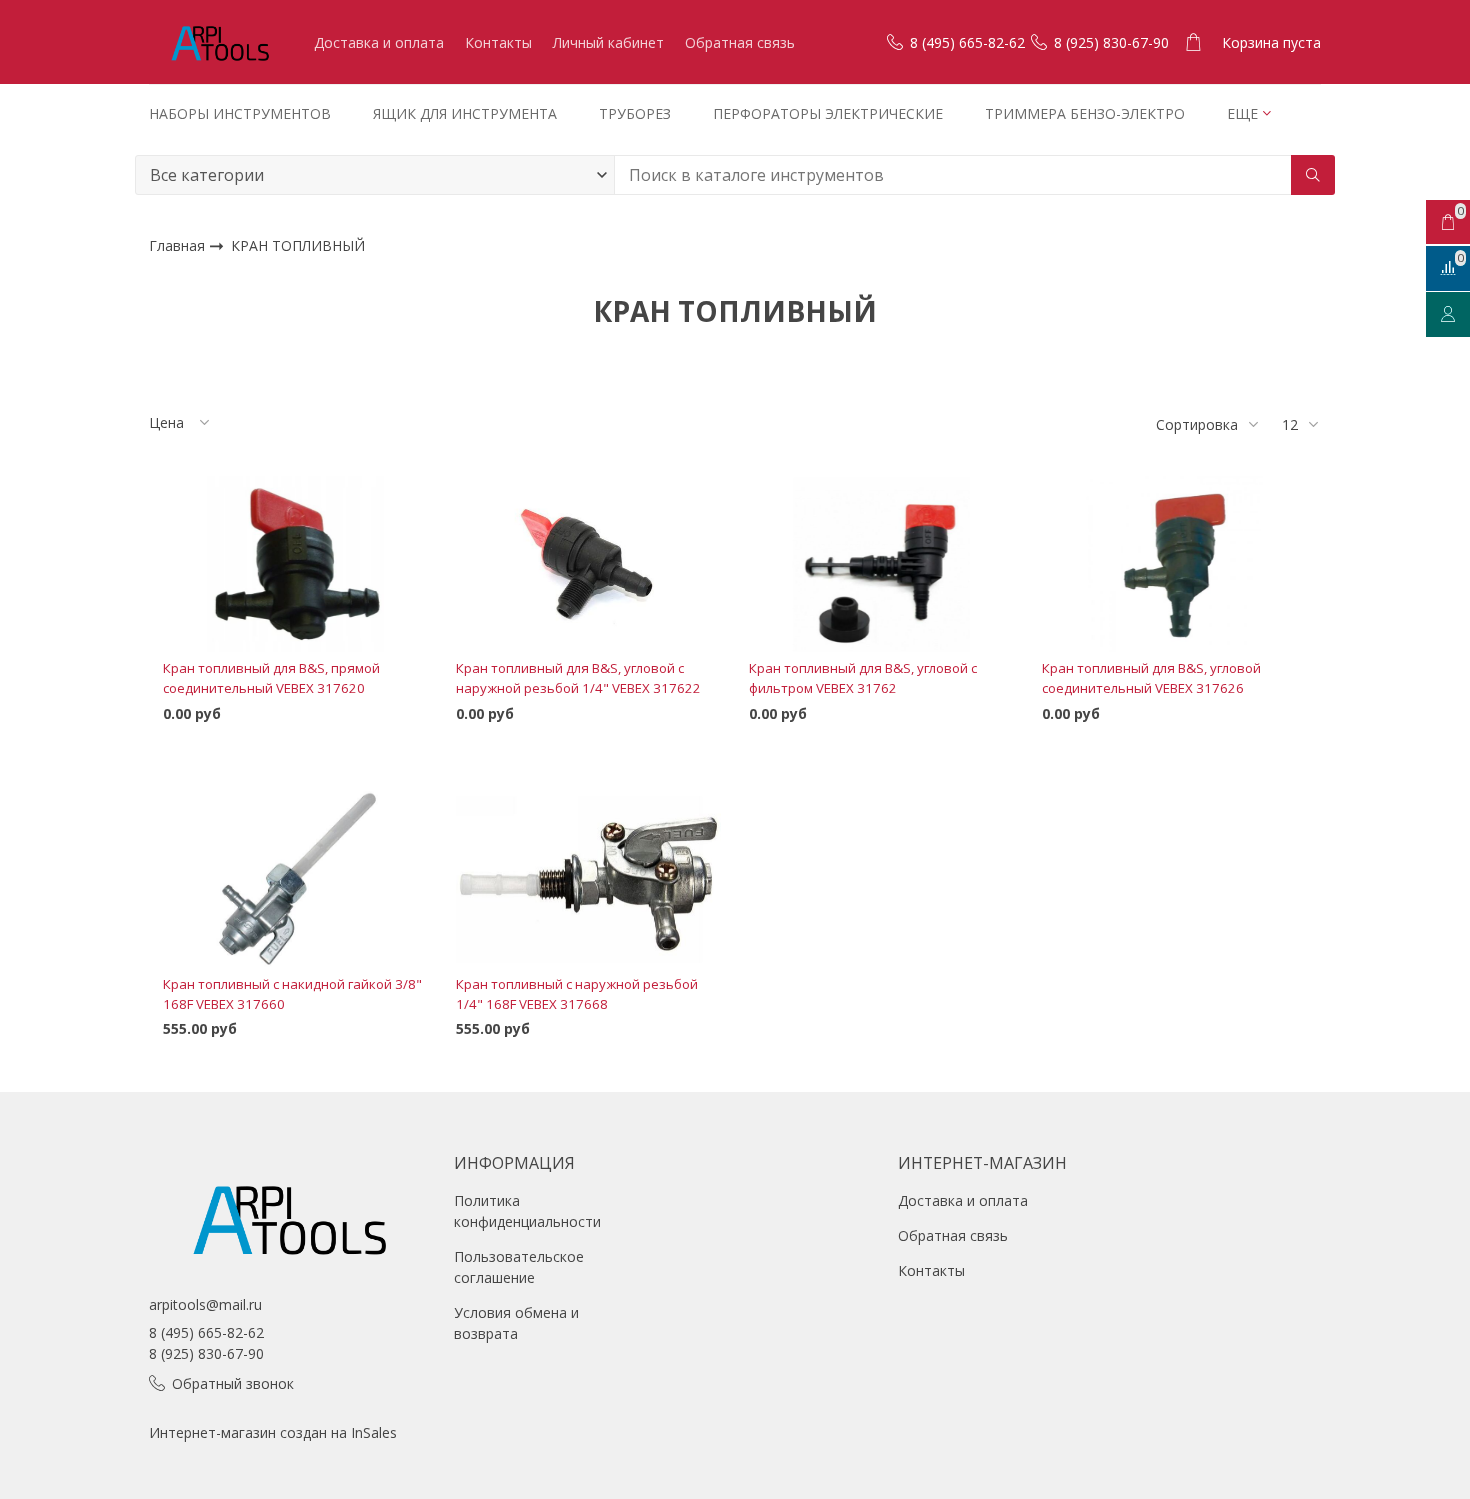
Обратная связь (740, 42)
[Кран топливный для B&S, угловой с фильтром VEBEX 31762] (881, 564)
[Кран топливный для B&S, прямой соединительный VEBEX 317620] (295, 564)
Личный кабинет (608, 42)
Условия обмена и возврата (516, 1323)
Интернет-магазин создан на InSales (273, 1432)
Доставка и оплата (379, 42)
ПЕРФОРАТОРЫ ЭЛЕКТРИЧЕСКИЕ (828, 113)
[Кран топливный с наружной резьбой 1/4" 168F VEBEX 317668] (588, 880)
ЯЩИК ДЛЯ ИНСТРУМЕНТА (465, 113)
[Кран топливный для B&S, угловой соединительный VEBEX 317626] (1174, 564)
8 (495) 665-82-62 (206, 1332)
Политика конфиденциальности (527, 1211)
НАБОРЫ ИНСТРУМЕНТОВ (240, 113)
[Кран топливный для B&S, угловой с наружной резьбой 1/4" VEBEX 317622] (588, 564)
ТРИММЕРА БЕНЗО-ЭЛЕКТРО (1085, 113)
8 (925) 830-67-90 (206, 1353)
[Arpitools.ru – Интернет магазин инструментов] (219, 42)
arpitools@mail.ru (205, 1304)
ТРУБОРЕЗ (635, 113)
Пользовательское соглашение (519, 1267)
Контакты (498, 42)
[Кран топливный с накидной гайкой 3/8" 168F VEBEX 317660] (295, 880)
